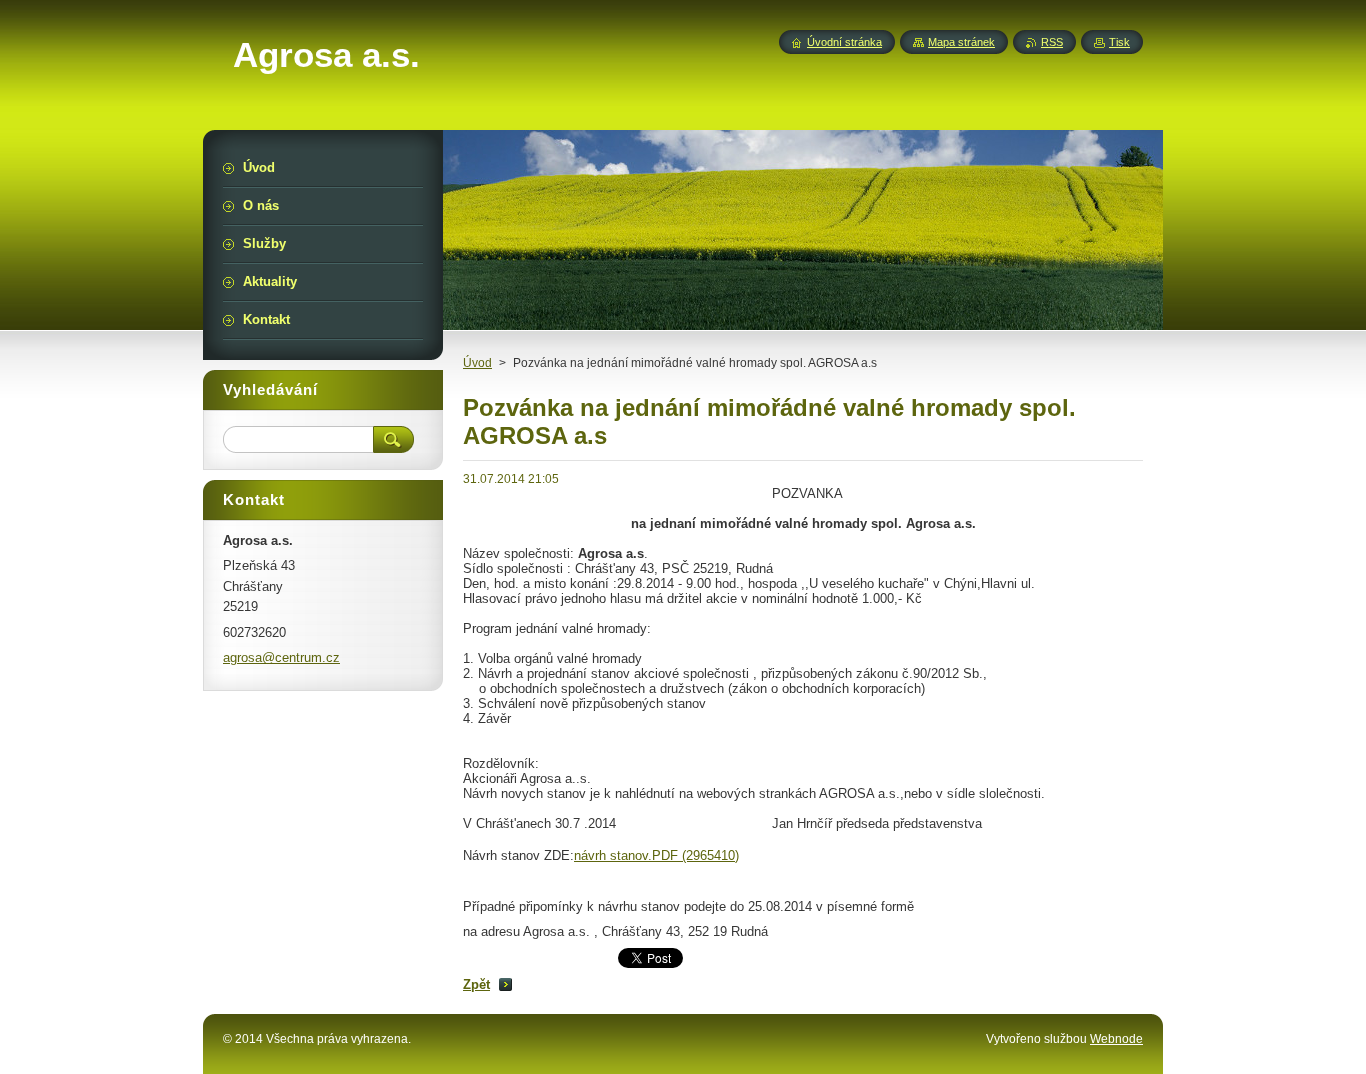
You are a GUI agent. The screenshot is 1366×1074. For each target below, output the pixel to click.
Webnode (1116, 1039)
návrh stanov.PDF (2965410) (656, 855)
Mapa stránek (961, 42)
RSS (1052, 42)
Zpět (476, 984)
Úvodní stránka (844, 42)
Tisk (1119, 42)
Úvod (477, 363)
